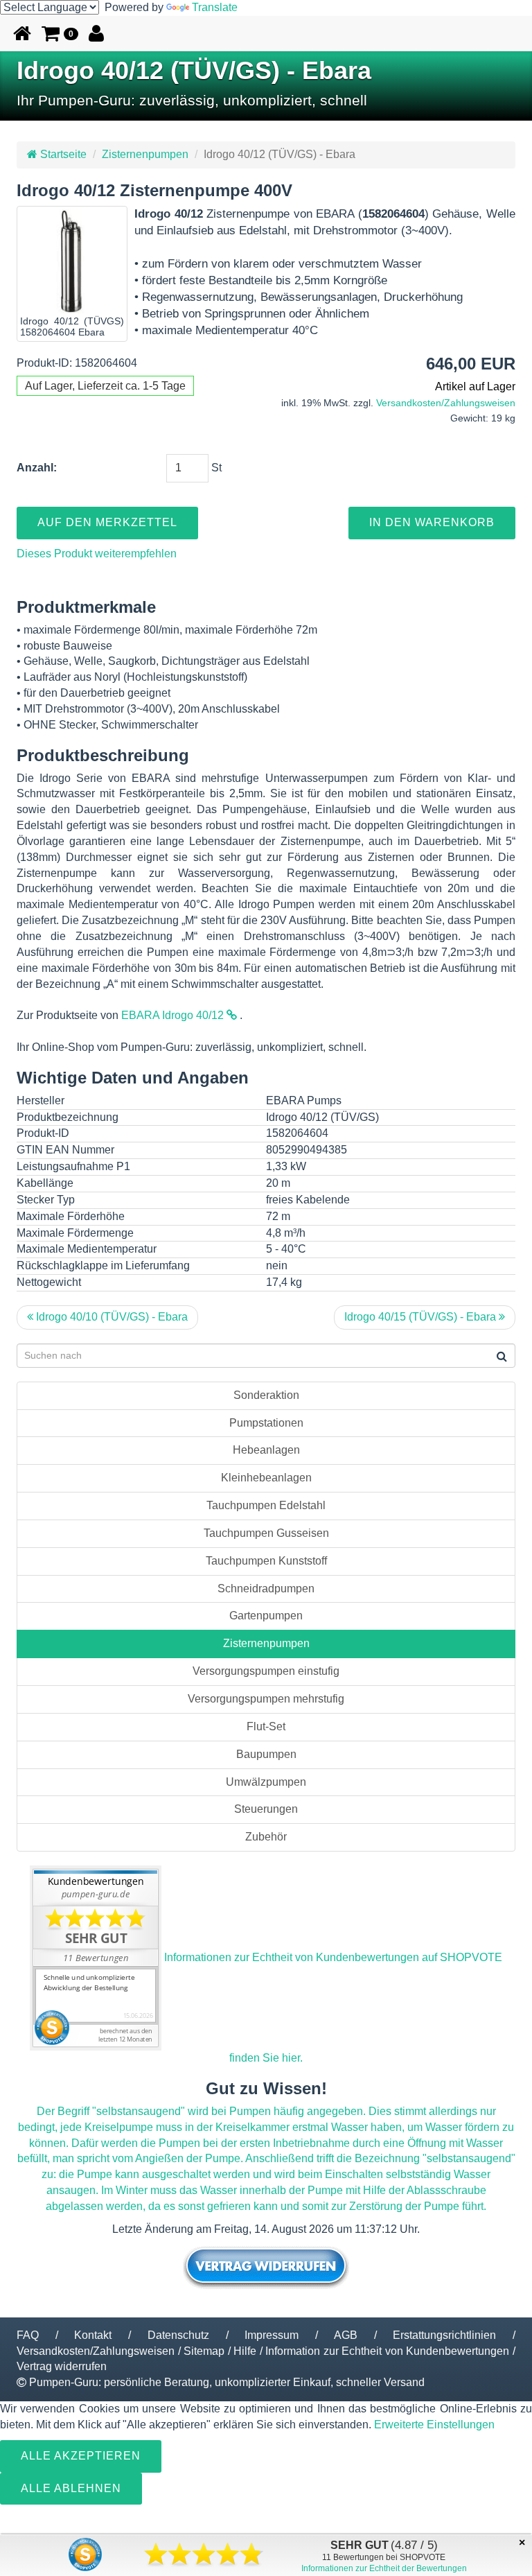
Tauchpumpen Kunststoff (266, 1561)
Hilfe (245, 2351)
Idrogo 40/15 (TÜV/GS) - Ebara (422, 1317)
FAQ (28, 2335)
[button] (60, 33)
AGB (346, 2335)
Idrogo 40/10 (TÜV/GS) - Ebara (110, 1317)
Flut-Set (266, 1726)
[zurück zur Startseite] (22, 33)
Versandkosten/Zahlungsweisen (446, 403)
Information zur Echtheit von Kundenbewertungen (387, 2351)
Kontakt (93, 2335)
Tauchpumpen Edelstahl (266, 1505)
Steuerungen (266, 1809)
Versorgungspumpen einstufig (266, 1671)
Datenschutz (178, 2335)
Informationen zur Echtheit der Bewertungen (384, 2568)
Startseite (62, 154)
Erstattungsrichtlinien (444, 2335)
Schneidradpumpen (266, 1589)
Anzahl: (37, 468)
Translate (215, 7)
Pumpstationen (266, 1423)
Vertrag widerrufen (62, 2366)
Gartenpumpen (266, 1616)
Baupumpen (266, 1754)
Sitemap (204, 2351)
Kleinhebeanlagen (266, 1478)
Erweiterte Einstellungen (434, 2425)
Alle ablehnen (71, 2488)
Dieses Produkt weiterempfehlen (97, 554)
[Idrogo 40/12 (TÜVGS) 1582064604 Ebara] (72, 261)
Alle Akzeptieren (81, 2456)
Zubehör (266, 1837)
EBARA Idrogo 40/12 (174, 1015)
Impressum (272, 2335)
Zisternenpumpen (145, 154)
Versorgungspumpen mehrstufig (266, 1699)
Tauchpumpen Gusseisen (266, 1533)
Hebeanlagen (266, 1450)
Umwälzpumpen (266, 1782)
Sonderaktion (266, 1395)
